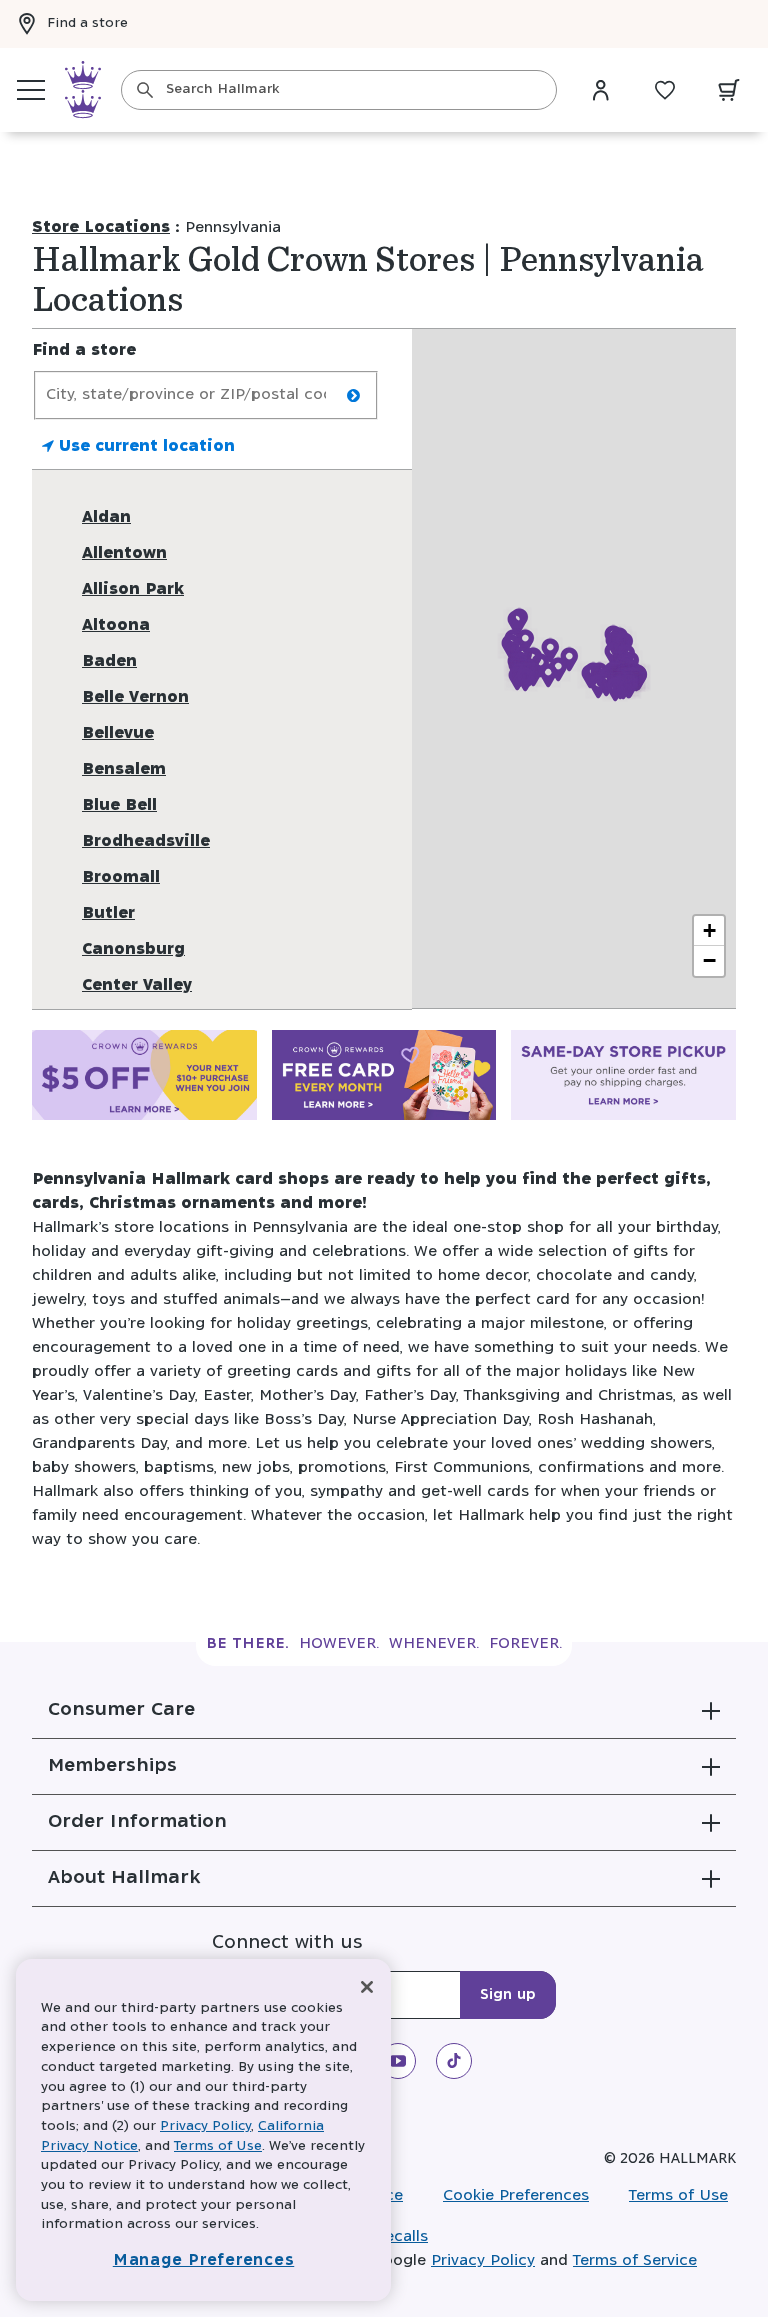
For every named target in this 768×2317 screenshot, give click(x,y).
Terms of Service (635, 2260)
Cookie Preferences (516, 2195)
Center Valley (137, 985)
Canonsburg (133, 949)
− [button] (709, 960)
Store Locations (101, 227)
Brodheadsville (146, 841)
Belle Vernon (135, 697)
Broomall (121, 877)
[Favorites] (665, 90)
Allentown (124, 553)
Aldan (106, 517)
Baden (109, 661)
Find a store (87, 23)
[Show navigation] (31, 90)
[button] (384, 1710)
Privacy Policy (483, 2260)
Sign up (508, 1995)
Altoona (116, 625)
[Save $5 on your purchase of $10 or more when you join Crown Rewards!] (144, 1079)
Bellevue (118, 733)
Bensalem (124, 769)
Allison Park (133, 589)
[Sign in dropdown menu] (601, 90)
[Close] (367, 1987)
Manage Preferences (204, 2260)
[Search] (145, 90)
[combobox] (339, 90)
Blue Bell (119, 805)
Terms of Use (678, 2195)
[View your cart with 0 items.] (729, 90)
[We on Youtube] (398, 2061)
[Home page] (83, 90)
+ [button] (709, 930)
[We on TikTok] (454, 2061)
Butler (108, 913)
